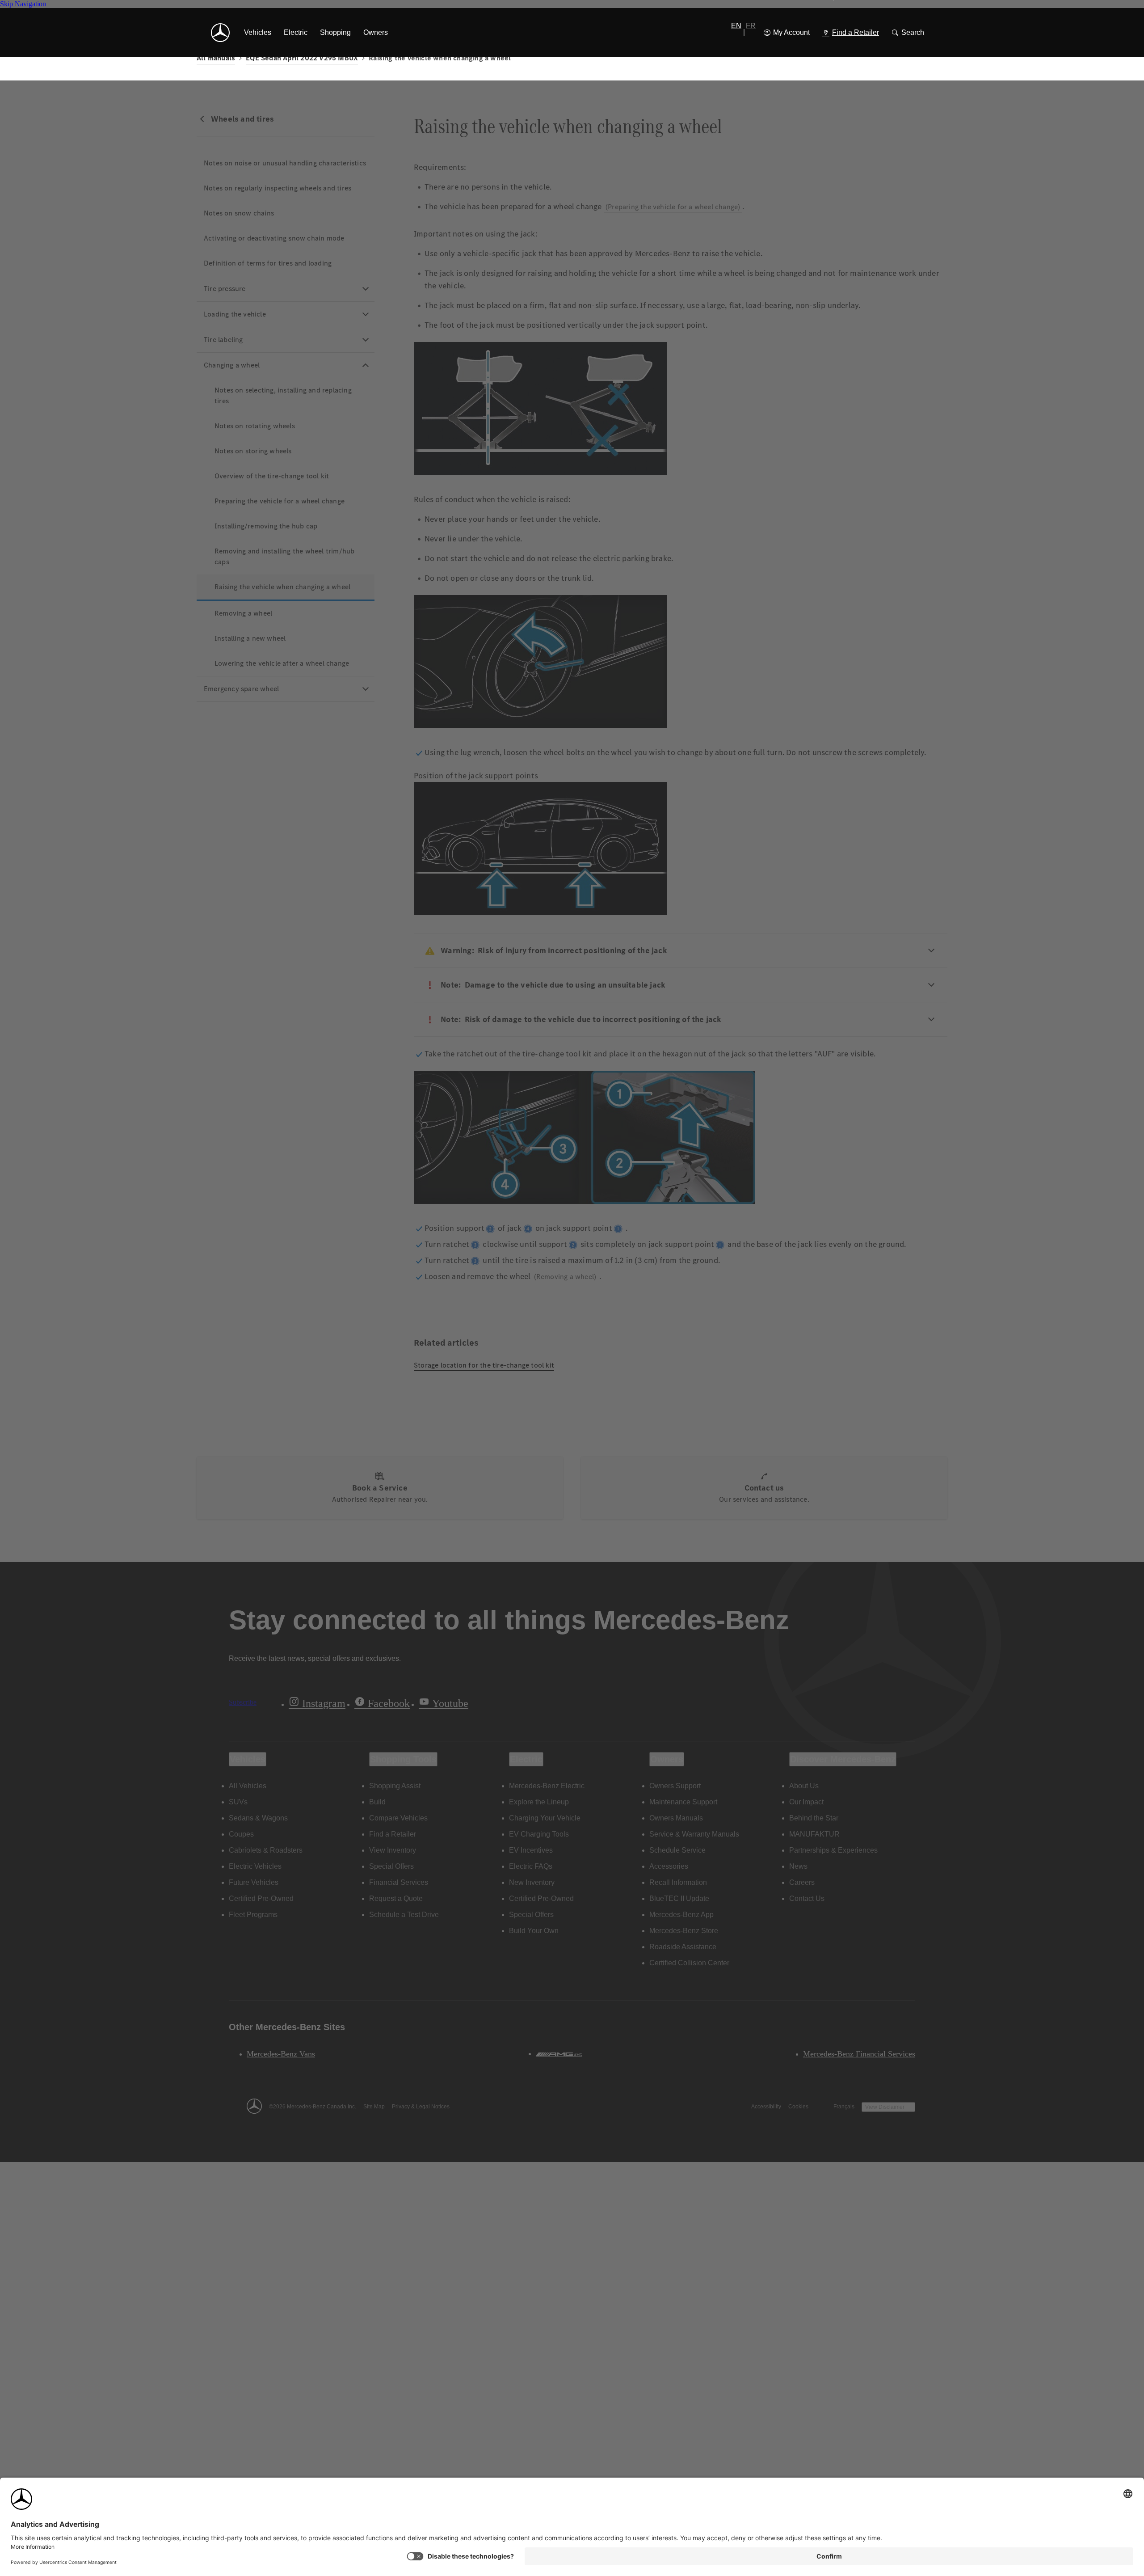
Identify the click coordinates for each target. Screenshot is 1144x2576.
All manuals (216, 58)
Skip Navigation (23, 4)
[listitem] (258, 33)
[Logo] (220, 33)
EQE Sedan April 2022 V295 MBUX (302, 58)
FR (751, 26)
